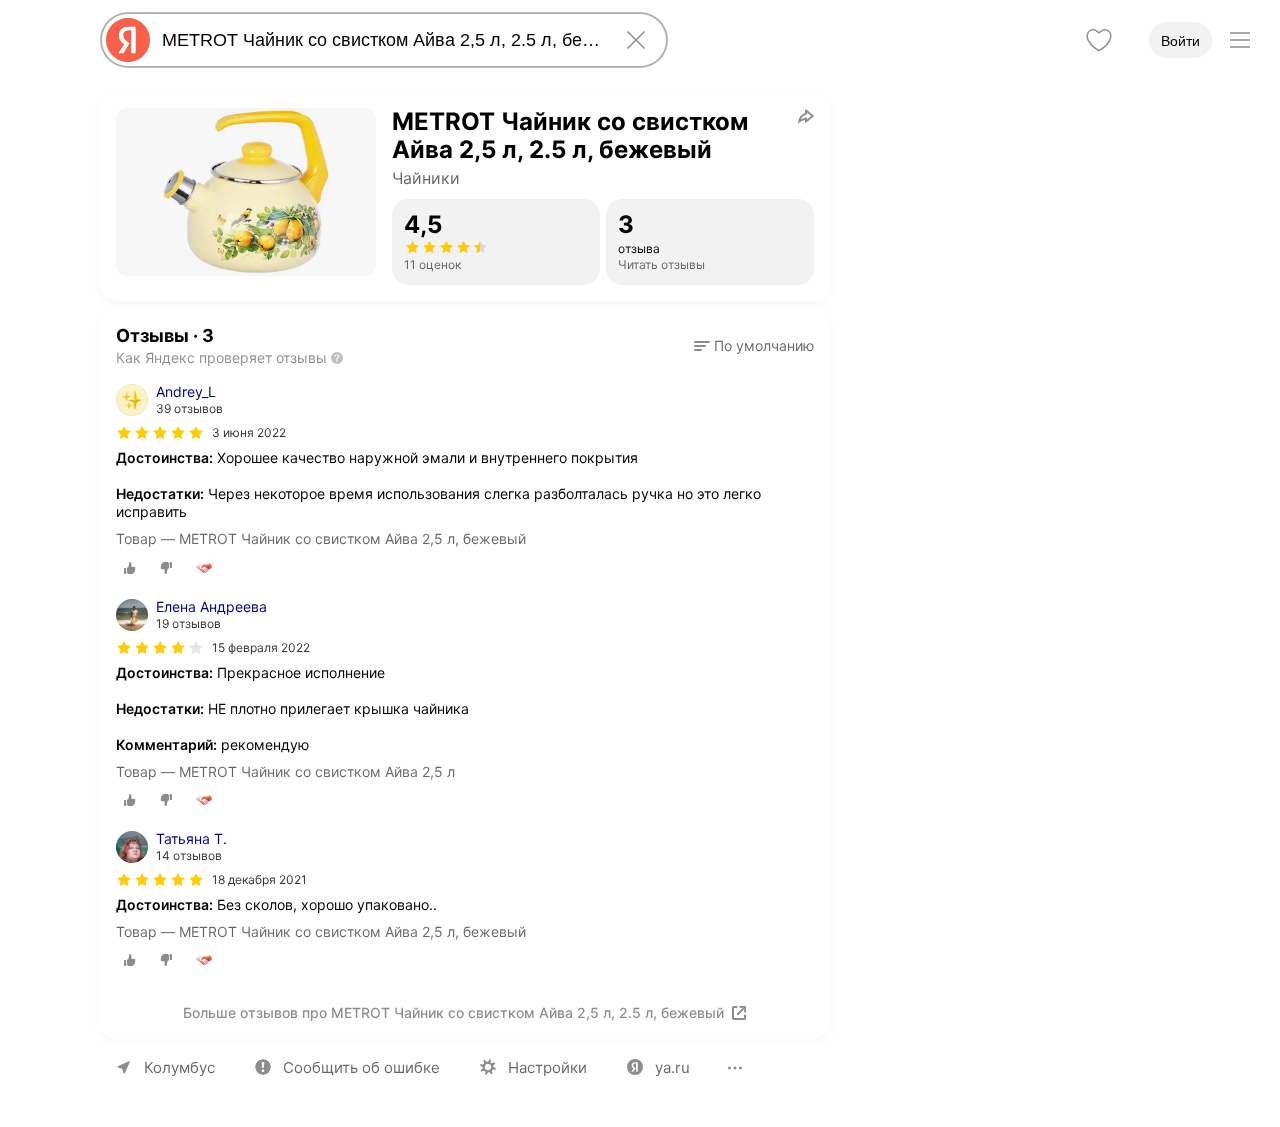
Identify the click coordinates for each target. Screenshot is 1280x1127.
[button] (754, 346)
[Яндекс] (128, 40)
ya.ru (672, 1067)
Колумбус (179, 1067)
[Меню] (1240, 40)
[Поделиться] (806, 116)
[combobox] (380, 40)
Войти (1180, 41)
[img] (160, 433)
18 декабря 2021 (259, 879)
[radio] (130, 568)
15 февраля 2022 (261, 647)
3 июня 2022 (249, 432)
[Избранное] (1099, 40)
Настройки (547, 1067)
